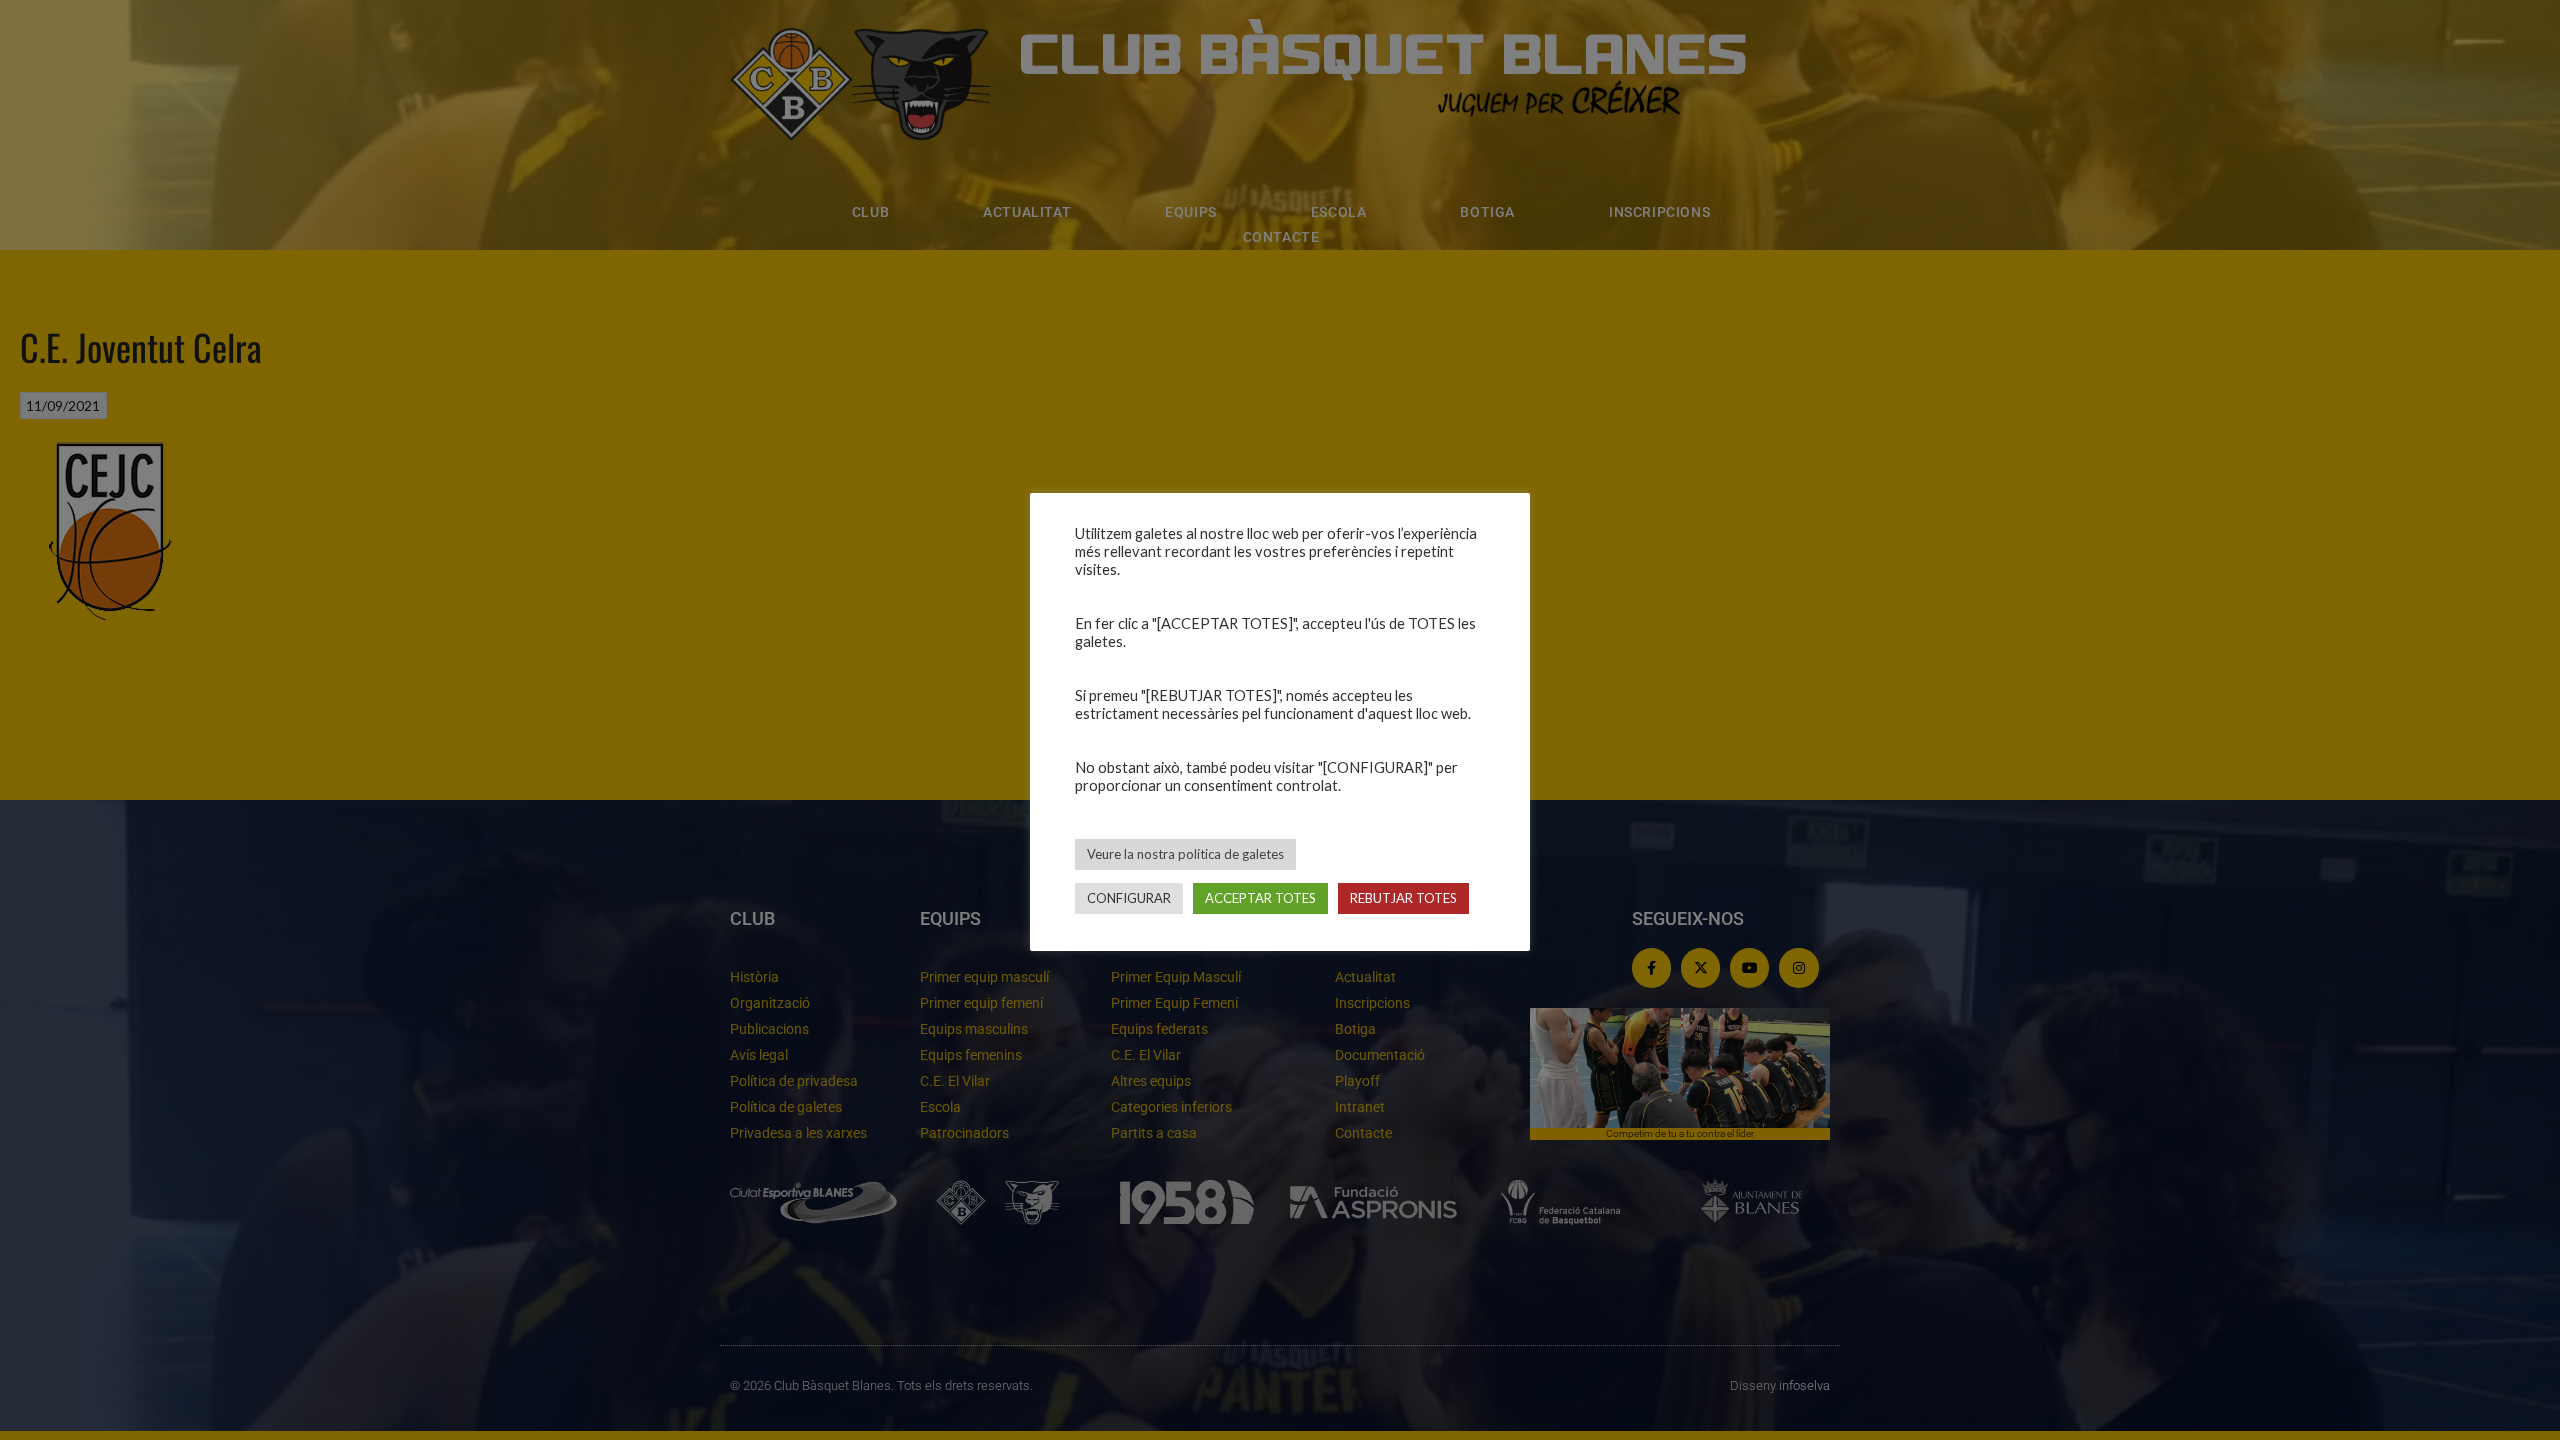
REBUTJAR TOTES (1403, 898)
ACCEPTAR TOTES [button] (1260, 898)
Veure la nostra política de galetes (1185, 854)
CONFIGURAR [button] (1129, 898)
